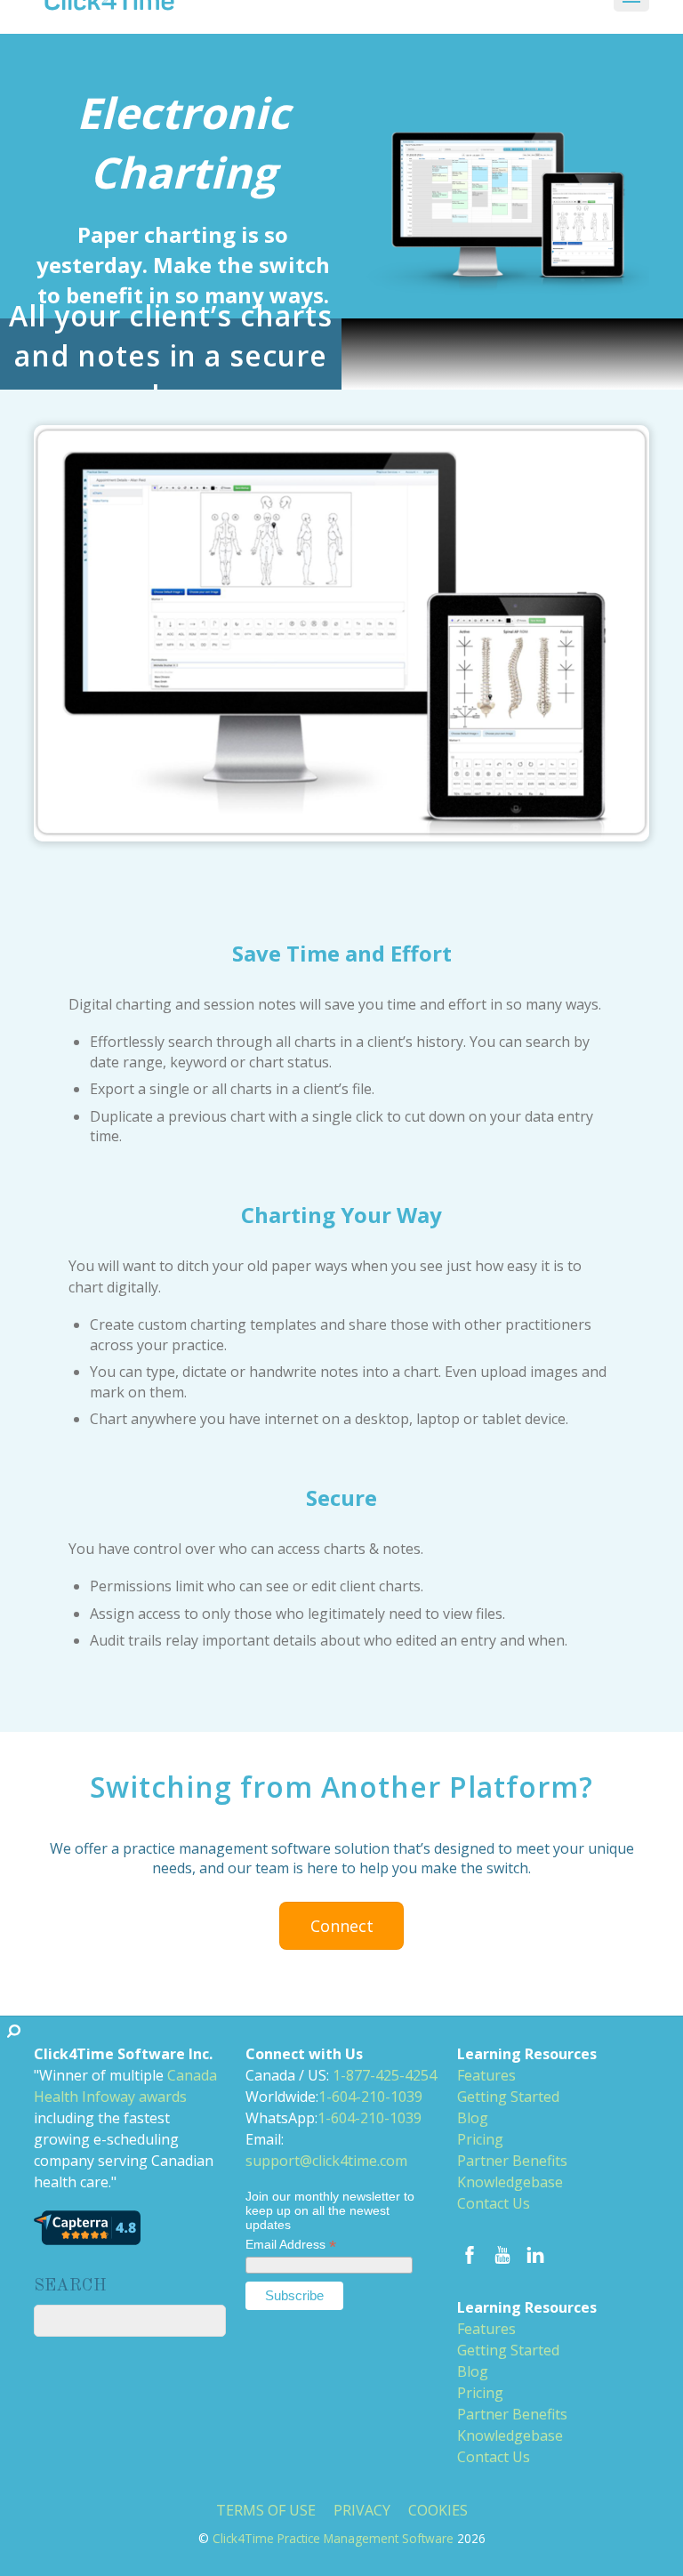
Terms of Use (266, 2510)
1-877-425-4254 (385, 2075)
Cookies (438, 2510)
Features (486, 2075)
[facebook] (470, 2252)
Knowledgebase (510, 2182)
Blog (473, 2118)
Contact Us (494, 2203)
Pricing (480, 2139)
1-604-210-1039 (370, 2097)
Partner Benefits (512, 2161)
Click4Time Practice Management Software (333, 2538)
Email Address (291, 2245)
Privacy (362, 2510)
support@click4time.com (326, 2161)
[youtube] (502, 2252)
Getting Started (508, 2097)
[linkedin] (535, 2252)
